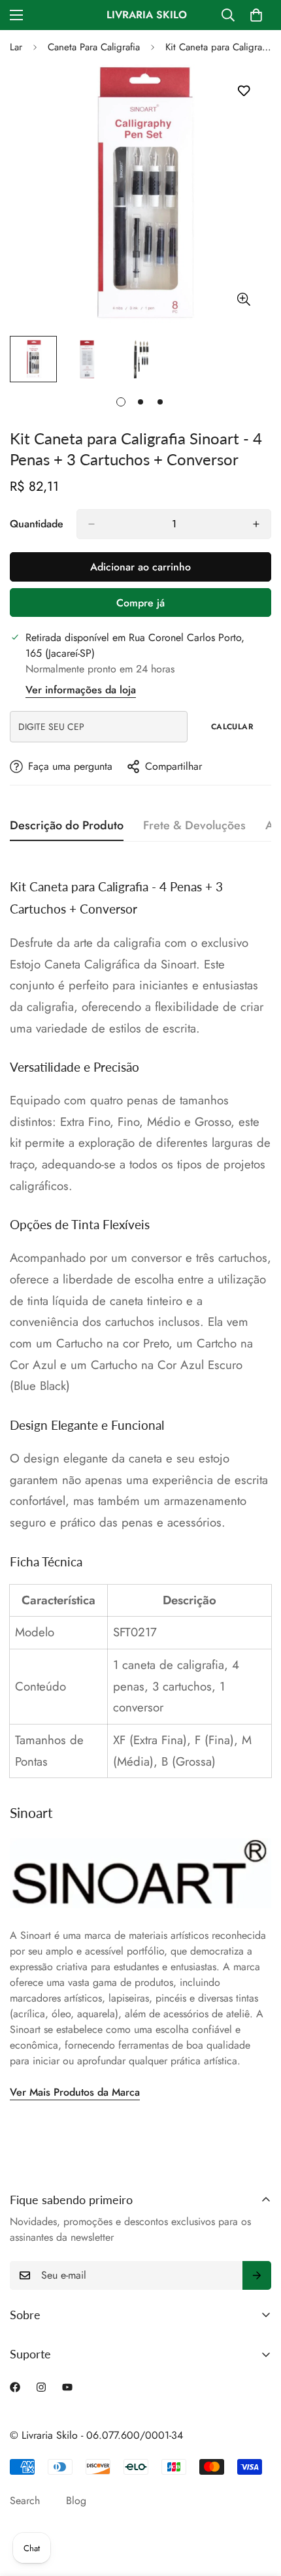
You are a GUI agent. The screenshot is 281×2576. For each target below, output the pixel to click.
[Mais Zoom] (243, 299)
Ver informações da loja (81, 690)
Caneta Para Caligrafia (94, 47)
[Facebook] (15, 2387)
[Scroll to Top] (257, 2507)
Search (25, 2501)
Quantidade (37, 524)
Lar (16, 47)
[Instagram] (41, 2387)
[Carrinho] (256, 15)
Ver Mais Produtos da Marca (75, 2092)
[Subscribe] (257, 2275)
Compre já (140, 603)
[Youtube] (67, 2387)
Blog (76, 2501)
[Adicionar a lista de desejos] (243, 91)
